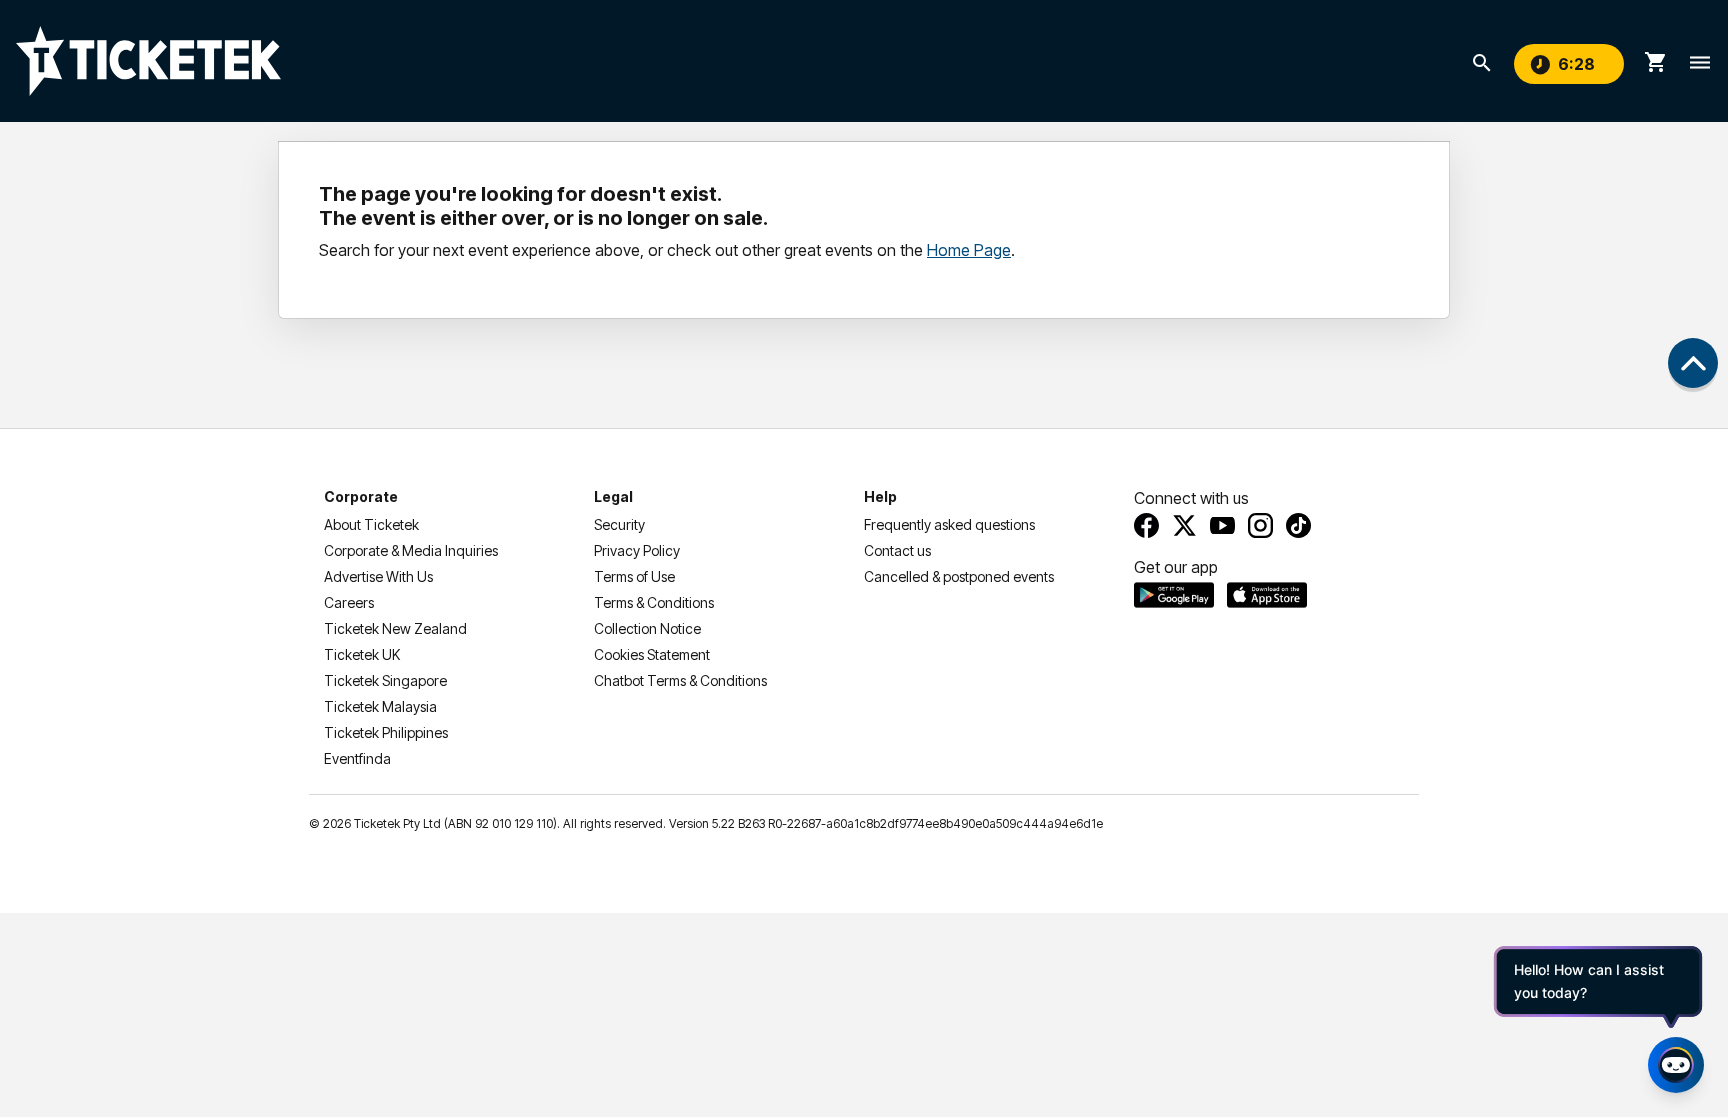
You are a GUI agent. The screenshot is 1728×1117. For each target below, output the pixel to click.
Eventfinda (357, 758)
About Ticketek (371, 524)
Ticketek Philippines (386, 732)
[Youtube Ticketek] (1222, 525)
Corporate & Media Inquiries (411, 550)
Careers (349, 602)
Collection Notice (647, 628)
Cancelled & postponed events (959, 576)
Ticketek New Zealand (395, 628)
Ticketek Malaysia (380, 706)
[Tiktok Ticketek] (1298, 525)
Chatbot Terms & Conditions (680, 680)
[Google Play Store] (1174, 595)
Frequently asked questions (949, 524)
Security (619, 524)
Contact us (897, 550)
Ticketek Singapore (385, 680)
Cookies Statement (652, 654)
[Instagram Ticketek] (1260, 525)
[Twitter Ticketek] (1184, 525)
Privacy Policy (637, 550)
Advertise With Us (378, 576)
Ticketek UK (362, 654)
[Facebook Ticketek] (1146, 525)
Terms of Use (634, 576)
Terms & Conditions (654, 602)
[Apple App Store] (1267, 595)
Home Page (969, 250)
